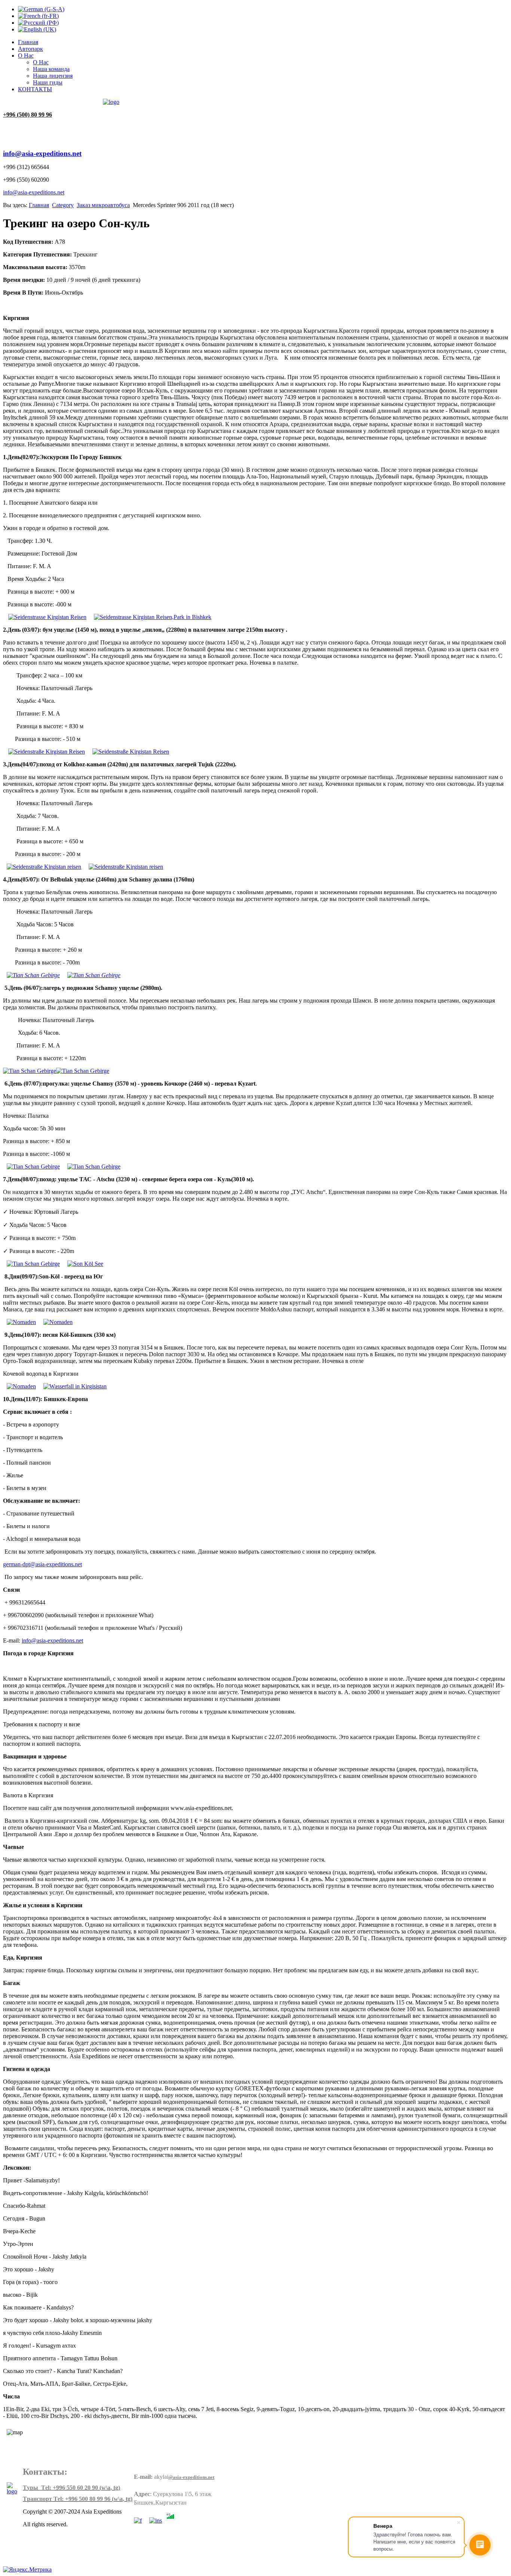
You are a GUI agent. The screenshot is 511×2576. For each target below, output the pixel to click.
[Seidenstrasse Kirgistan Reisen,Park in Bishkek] (153, 617)
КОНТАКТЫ (35, 89)
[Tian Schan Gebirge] (33, 975)
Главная (28, 42)
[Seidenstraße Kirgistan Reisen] (47, 752)
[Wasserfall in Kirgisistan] (75, 1386)
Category (63, 205)
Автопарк (30, 49)
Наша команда (51, 69)
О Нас (26, 56)
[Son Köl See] (85, 1264)
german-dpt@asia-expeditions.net (42, 1564)
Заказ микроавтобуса (103, 205)
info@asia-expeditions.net (42, 153)
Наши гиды (48, 82)
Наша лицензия (53, 76)
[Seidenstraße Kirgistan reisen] (44, 867)
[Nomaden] (21, 1322)
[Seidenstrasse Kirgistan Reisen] (47, 617)
